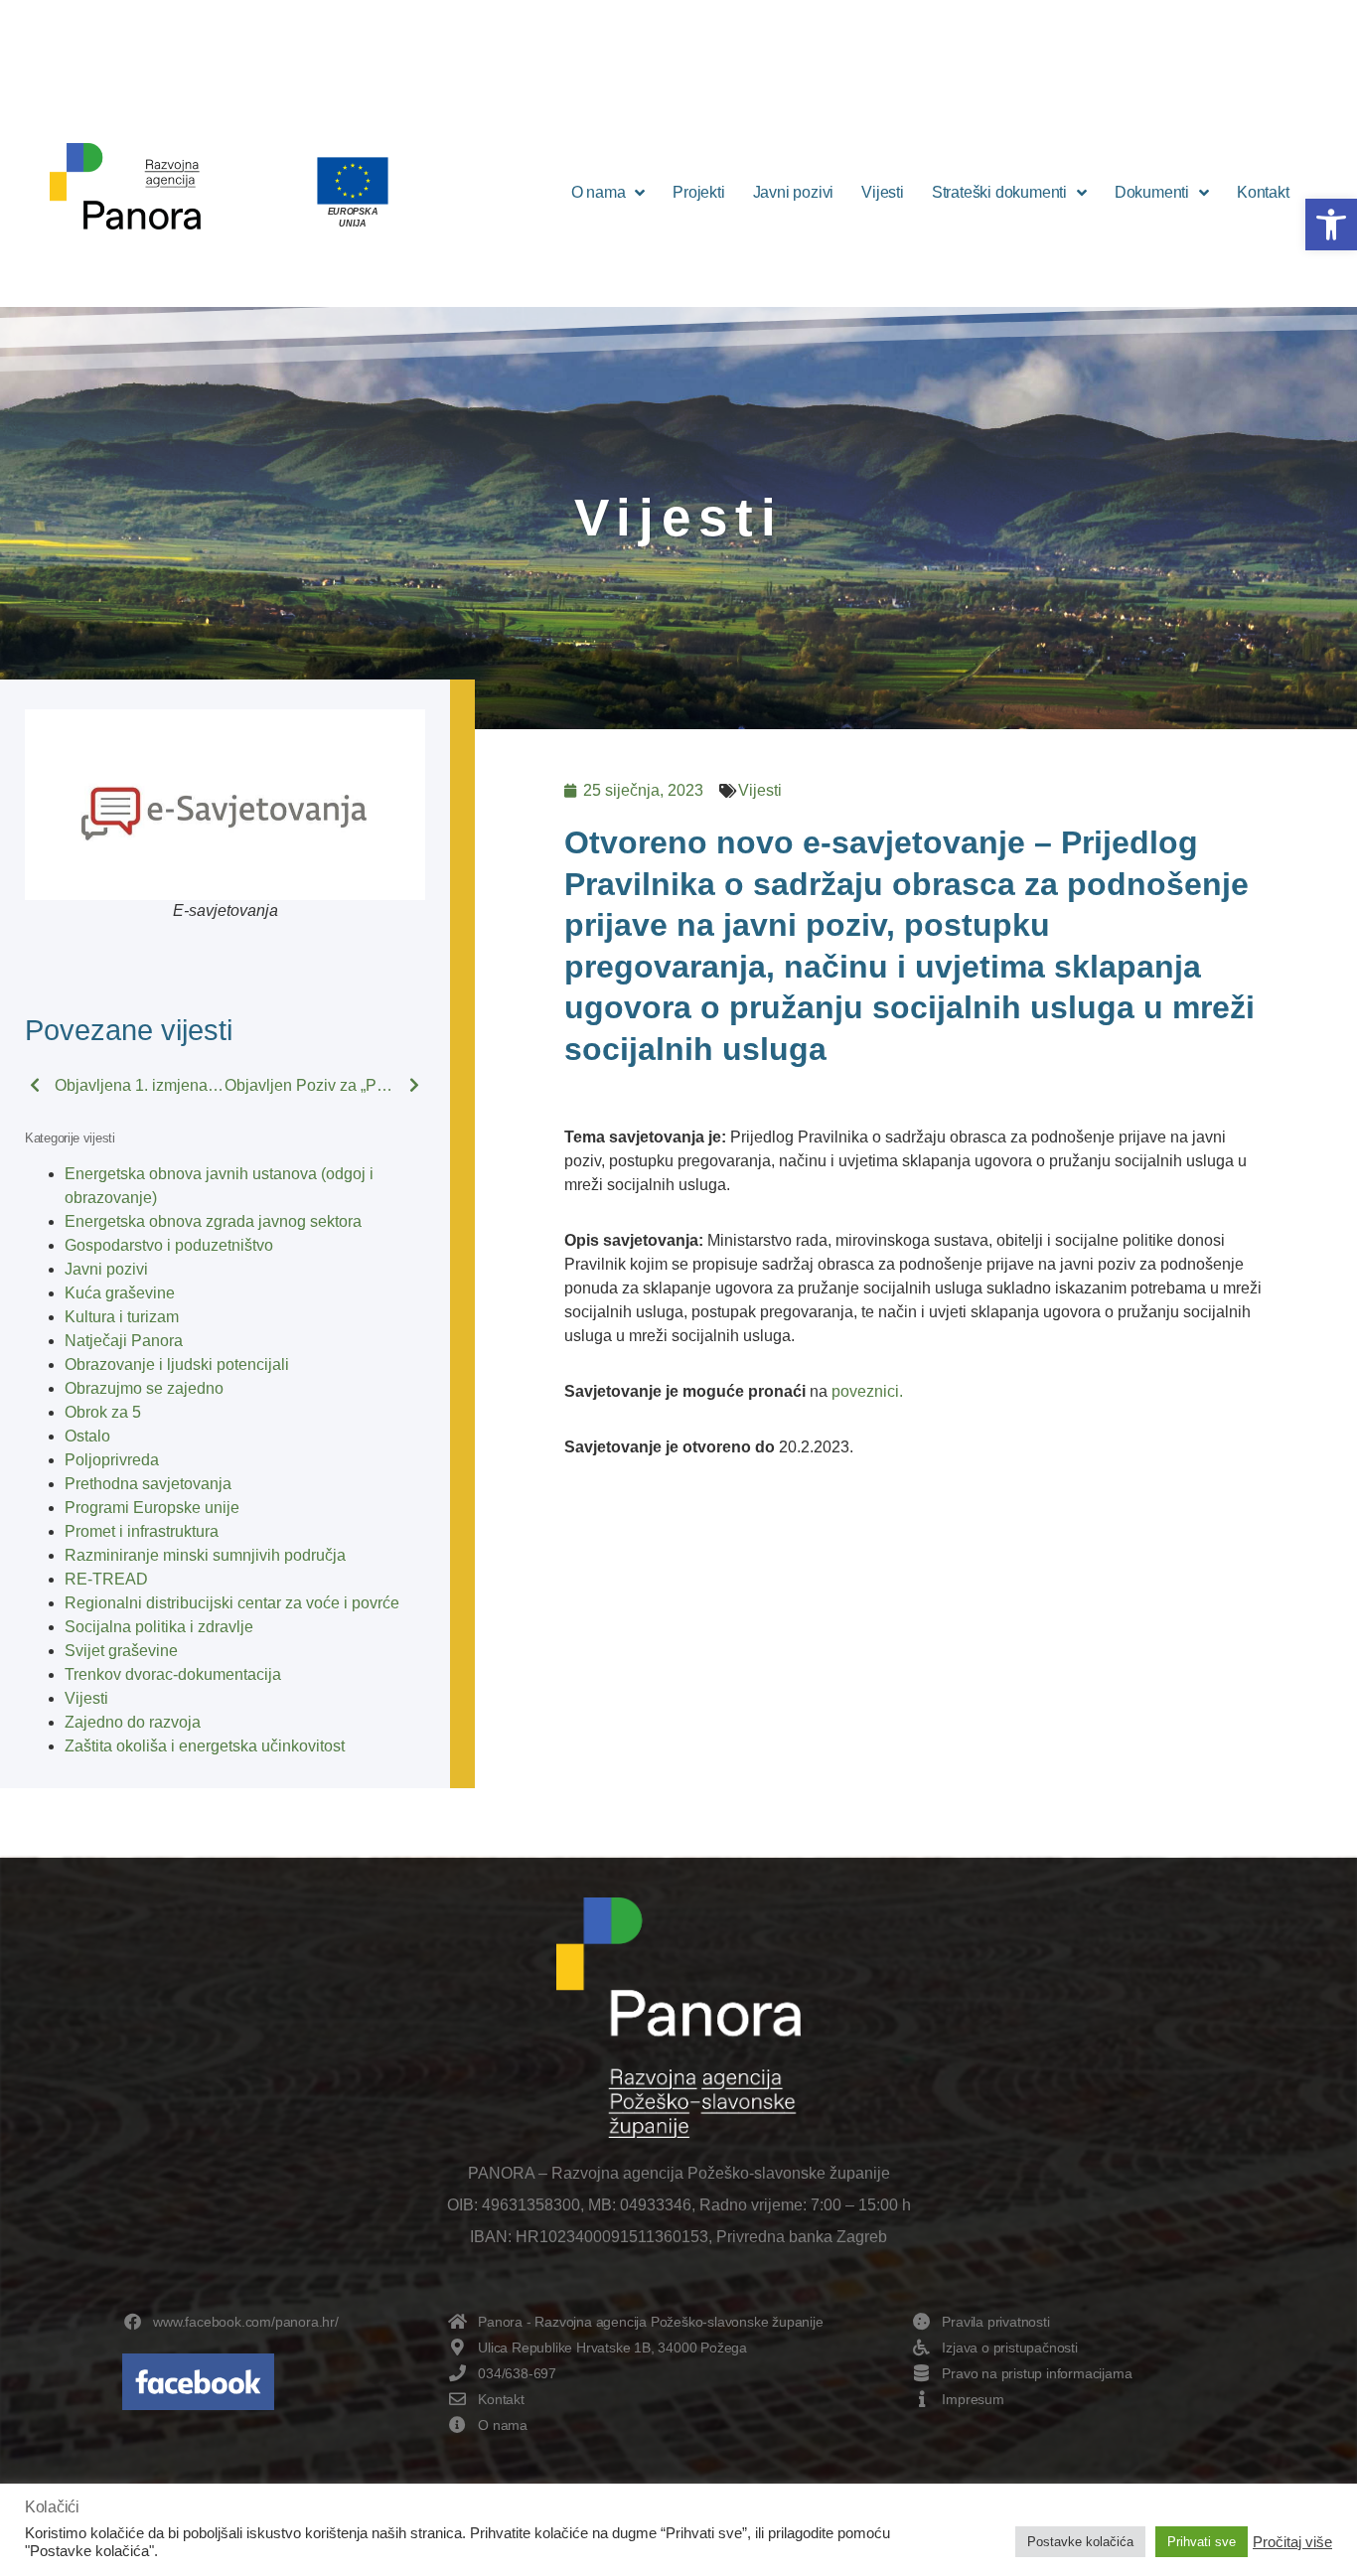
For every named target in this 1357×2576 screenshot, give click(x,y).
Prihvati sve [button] (1202, 2542)
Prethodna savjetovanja (148, 1484)
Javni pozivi (794, 192)
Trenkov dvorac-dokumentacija (173, 1674)
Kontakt (1263, 192)
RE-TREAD (106, 1579)
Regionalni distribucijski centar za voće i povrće (232, 1603)
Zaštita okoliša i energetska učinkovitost (205, 1746)
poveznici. (867, 1391)
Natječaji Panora (124, 1341)
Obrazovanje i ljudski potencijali (177, 1364)
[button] (1331, 225)
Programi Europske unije (152, 1508)
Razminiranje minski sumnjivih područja (205, 1555)
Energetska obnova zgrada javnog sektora (213, 1221)
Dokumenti (1152, 192)
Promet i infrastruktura (142, 1531)
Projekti (698, 192)
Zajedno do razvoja (133, 1722)
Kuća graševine (120, 1293)
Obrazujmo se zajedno (144, 1388)
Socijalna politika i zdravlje (159, 1627)
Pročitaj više (1292, 2542)
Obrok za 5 (103, 1412)
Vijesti (883, 192)
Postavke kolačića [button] (1080, 2542)
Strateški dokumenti (999, 192)
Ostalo (87, 1436)
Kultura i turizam (122, 1317)
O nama (599, 192)
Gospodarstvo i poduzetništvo (169, 1245)
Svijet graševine (121, 1651)
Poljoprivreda (112, 1460)
